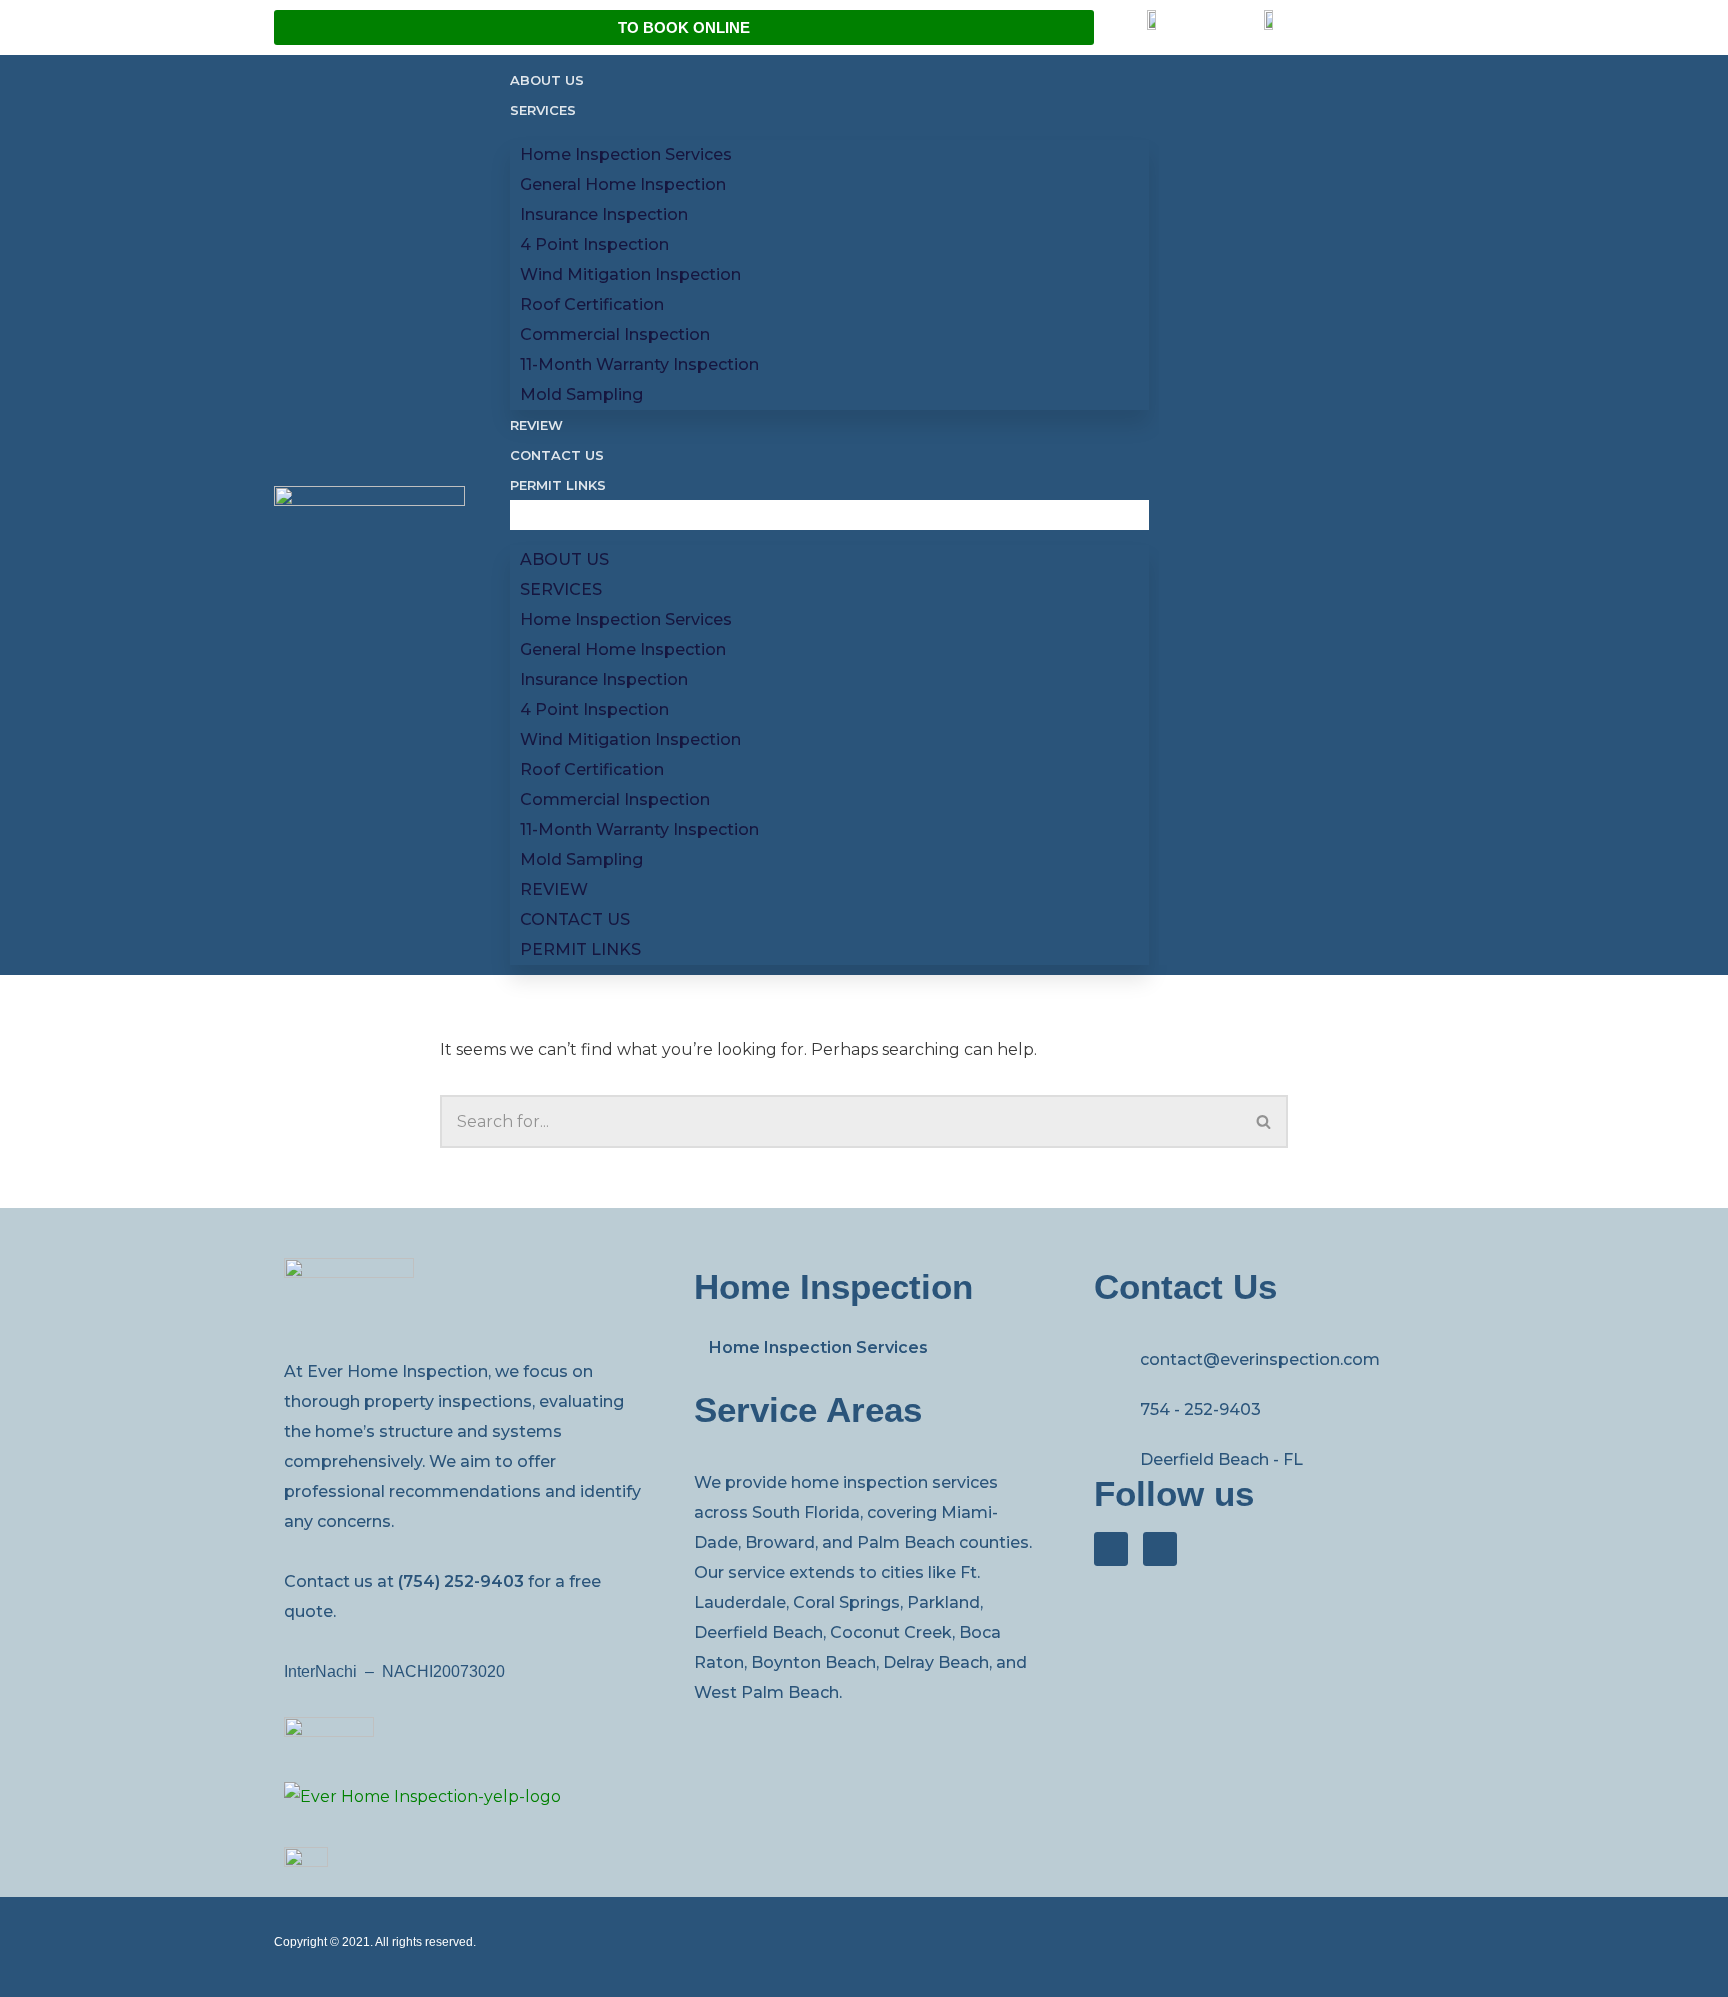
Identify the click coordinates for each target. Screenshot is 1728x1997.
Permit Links (558, 485)
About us (547, 80)
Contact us (557, 455)
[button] (829, 515)
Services (543, 110)
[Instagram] (1111, 1549)
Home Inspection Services (818, 1347)
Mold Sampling (581, 394)
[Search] (1264, 1121)
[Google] (1160, 1549)
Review (536, 425)
